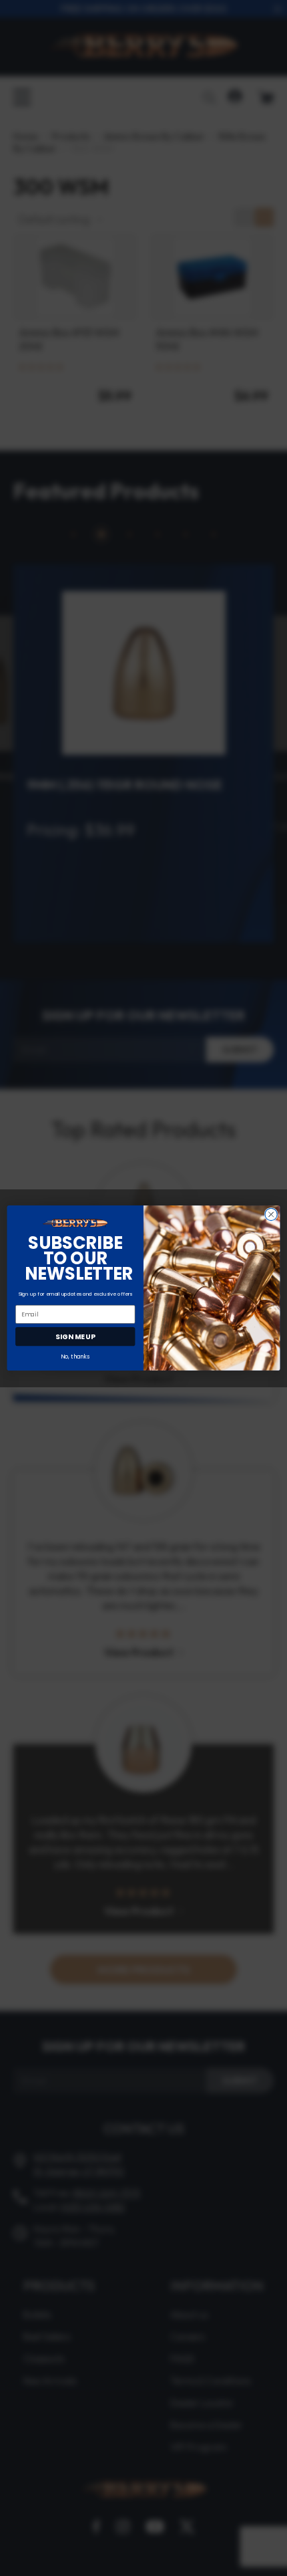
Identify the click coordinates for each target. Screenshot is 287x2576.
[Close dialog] (271, 1214)
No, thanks (75, 1357)
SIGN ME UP (75, 1337)
